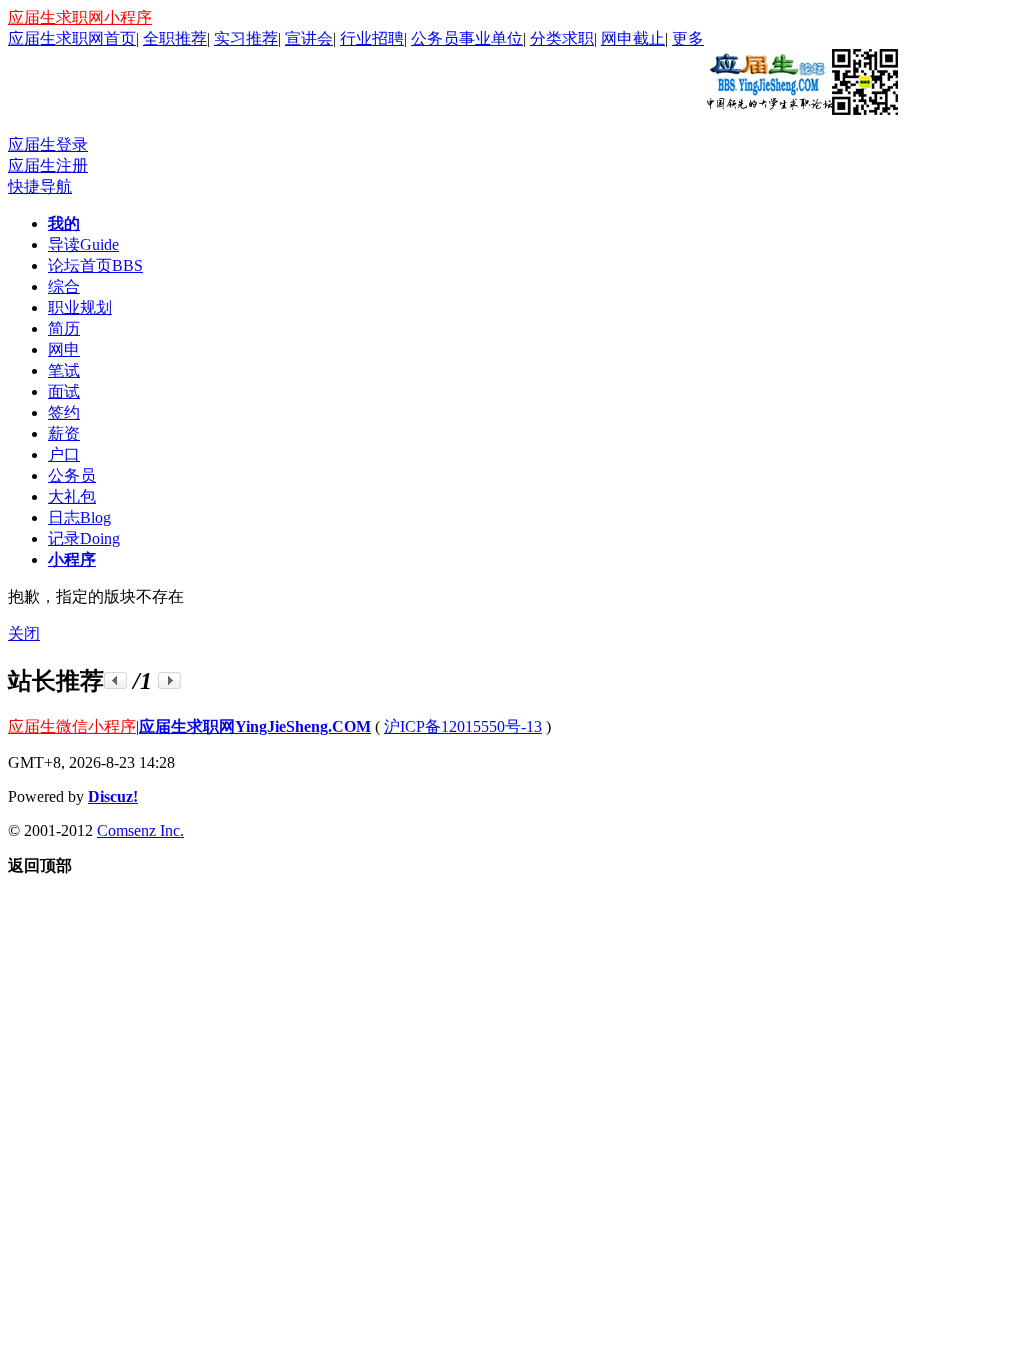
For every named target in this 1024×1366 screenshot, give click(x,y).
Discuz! (113, 796)
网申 (64, 349)
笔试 (64, 370)
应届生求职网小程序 (80, 17)
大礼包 (72, 496)
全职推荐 (175, 38)
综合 (64, 286)
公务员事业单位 (467, 38)
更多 (688, 38)
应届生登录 (48, 144)
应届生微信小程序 (72, 726)
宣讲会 (309, 38)
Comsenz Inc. (140, 830)
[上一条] (115, 680)
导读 (83, 244)
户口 (64, 454)
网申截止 (633, 38)
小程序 (72, 559)
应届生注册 (48, 165)
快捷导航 (40, 186)
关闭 (24, 633)
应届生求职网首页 (72, 38)
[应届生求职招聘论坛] (801, 107)
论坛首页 (95, 265)
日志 (79, 517)
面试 (64, 391)
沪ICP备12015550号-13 (463, 726)
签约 (64, 412)
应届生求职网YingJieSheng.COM (255, 726)
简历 (64, 328)
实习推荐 (246, 38)
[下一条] (169, 680)
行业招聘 (372, 38)
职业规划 (80, 307)
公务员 (72, 475)
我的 (64, 223)
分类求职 (562, 38)
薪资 (64, 433)
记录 (84, 538)
